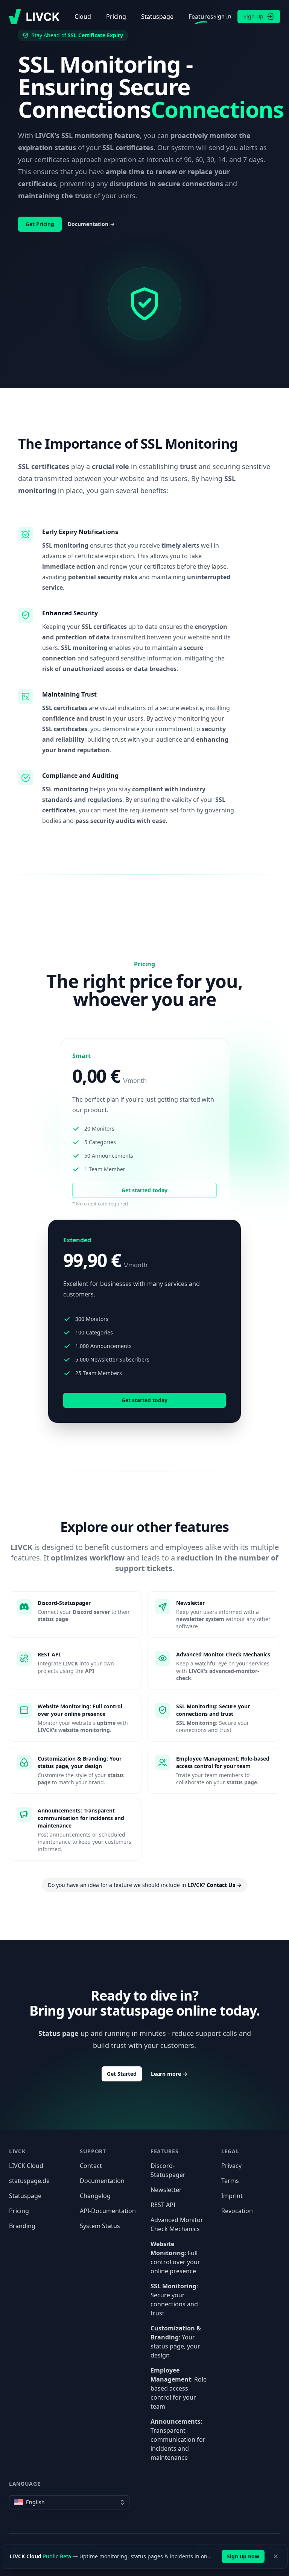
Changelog (95, 2196)
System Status (100, 2226)
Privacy (231, 2166)
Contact (91, 2166)
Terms (230, 2181)
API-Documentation (108, 2211)
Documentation (102, 2181)
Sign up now (243, 2556)
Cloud (83, 17)
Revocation (237, 2211)
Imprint (232, 2196)
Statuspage (157, 17)
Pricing (116, 17)
